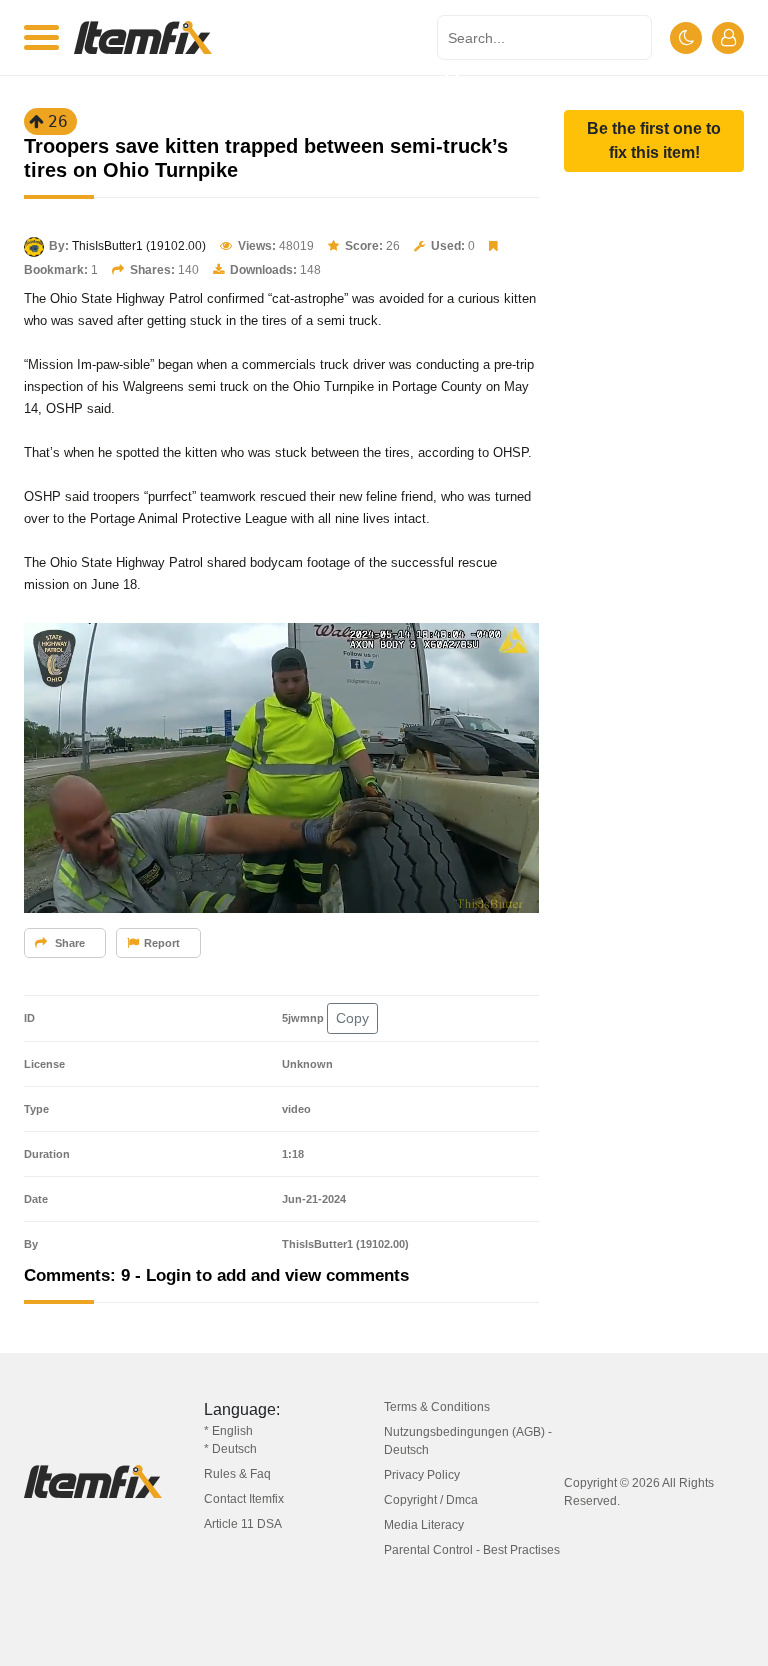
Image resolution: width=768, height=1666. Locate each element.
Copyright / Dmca (431, 1500)
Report (162, 943)
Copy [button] (352, 1018)
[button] (654, 141)
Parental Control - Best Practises (472, 1550)
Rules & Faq (237, 1474)
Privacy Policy (422, 1475)
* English (228, 1431)
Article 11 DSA (243, 1524)
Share (68, 943)
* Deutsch (230, 1449)
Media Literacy (424, 1525)
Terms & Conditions (437, 1407)
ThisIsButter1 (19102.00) (139, 246)
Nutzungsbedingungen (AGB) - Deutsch (468, 1441)
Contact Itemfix (244, 1499)
